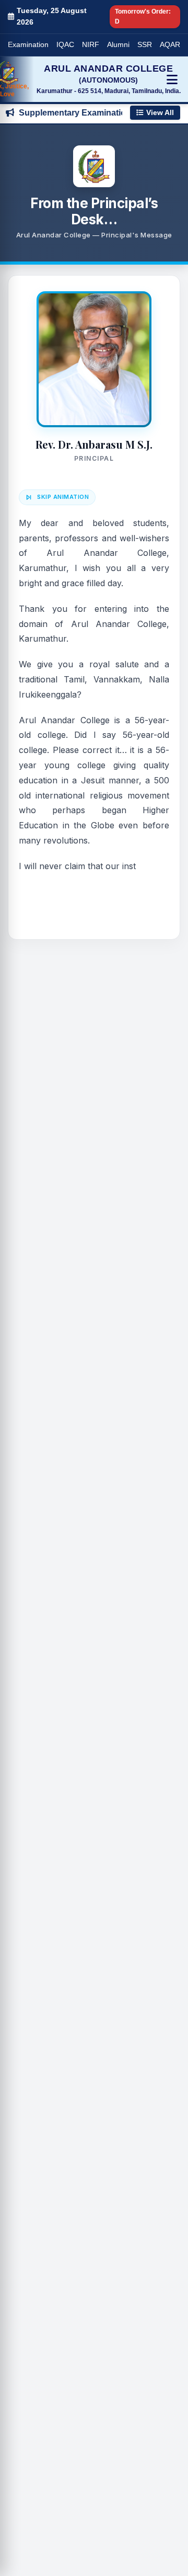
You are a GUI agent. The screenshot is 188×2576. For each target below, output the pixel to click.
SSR (145, 45)
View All (160, 113)
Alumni (118, 45)
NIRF (91, 45)
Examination (28, 45)
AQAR (170, 45)
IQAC (65, 45)
